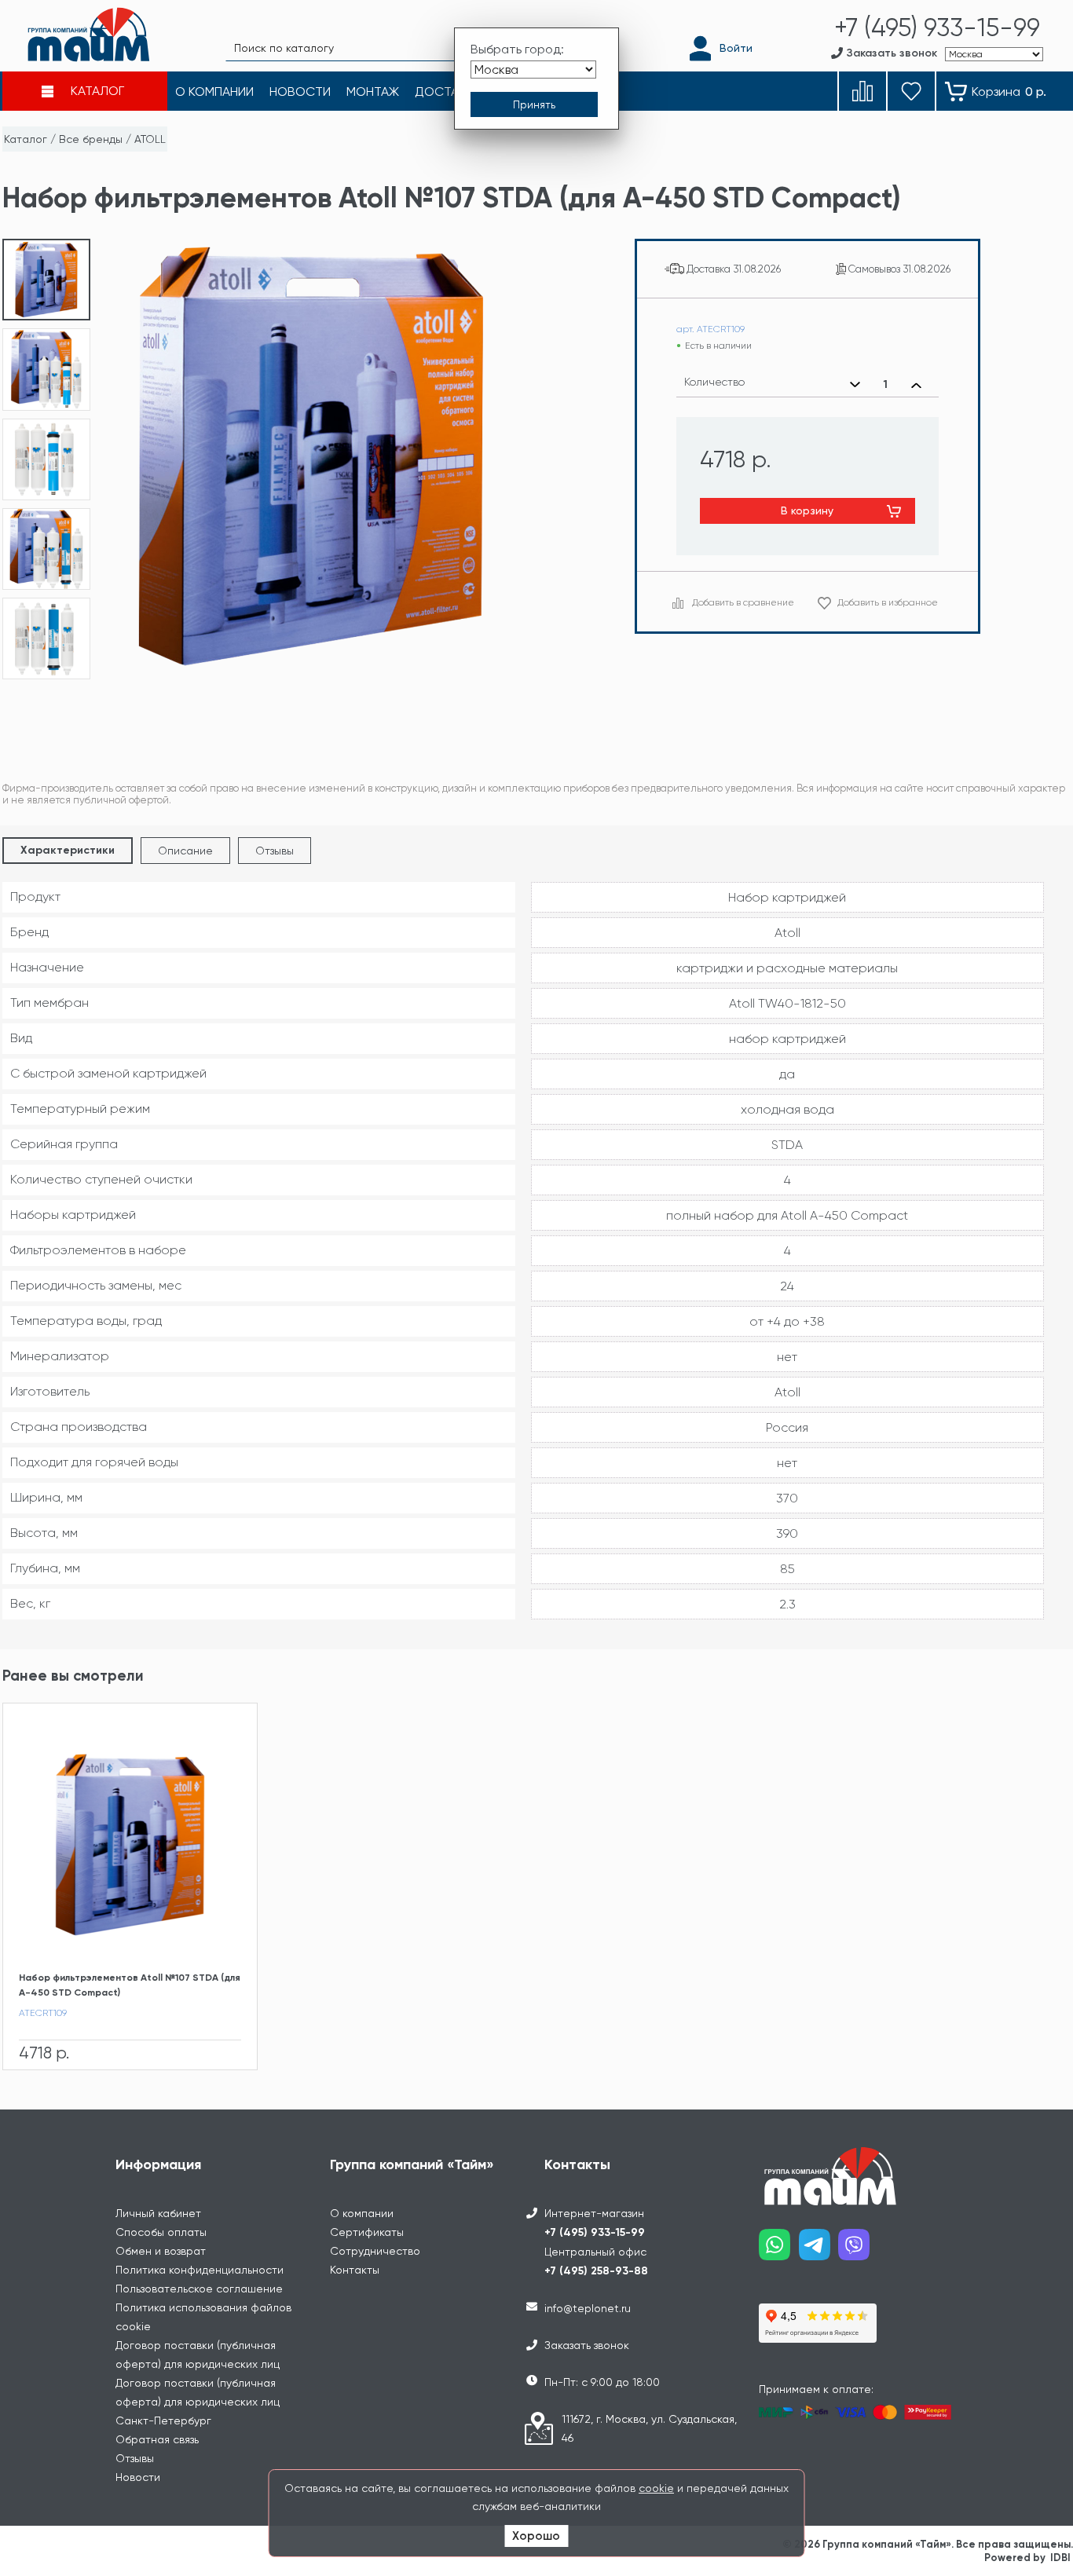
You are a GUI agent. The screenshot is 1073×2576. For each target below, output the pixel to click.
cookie (656, 2488)
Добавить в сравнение (743, 602)
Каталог (26, 139)
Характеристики (68, 850)
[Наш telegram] (819, 2250)
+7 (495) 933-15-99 (595, 2232)
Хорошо (536, 2536)
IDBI (1060, 2558)
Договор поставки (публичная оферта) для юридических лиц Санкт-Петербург (198, 2402)
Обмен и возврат (161, 2251)
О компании (362, 2213)
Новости (138, 2477)
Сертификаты (367, 2232)
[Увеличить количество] (916, 385)
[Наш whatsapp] (779, 2250)
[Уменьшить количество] (855, 385)
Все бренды (91, 139)
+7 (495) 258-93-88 (596, 2271)
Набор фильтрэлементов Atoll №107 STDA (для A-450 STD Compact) (130, 1985)
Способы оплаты (161, 2232)
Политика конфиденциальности (200, 2270)
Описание (185, 851)
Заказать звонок (587, 2345)
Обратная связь (157, 2439)
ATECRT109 (43, 2013)
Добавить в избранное (888, 602)
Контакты (355, 2270)
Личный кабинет (158, 2213)
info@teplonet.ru (588, 2308)
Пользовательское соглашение (199, 2289)
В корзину (807, 510)
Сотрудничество (375, 2251)
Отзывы (275, 851)
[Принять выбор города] (534, 104)
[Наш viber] (858, 2250)
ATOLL (150, 139)
